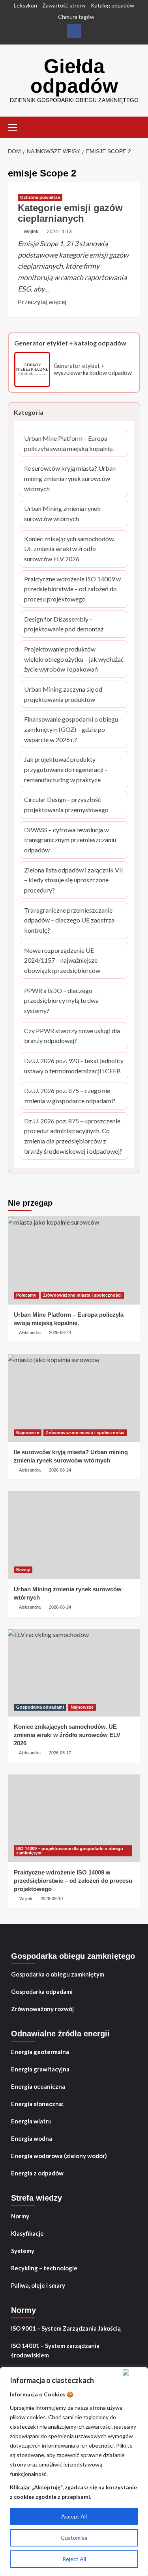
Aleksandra (30, 1333)
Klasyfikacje (27, 2233)
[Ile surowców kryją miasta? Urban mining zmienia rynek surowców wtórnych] (74, 1398)
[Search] (135, 127)
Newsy (23, 1570)
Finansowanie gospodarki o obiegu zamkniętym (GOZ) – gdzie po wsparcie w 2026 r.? (73, 730)
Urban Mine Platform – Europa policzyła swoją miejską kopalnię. (69, 444)
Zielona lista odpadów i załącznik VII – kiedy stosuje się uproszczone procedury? (74, 881)
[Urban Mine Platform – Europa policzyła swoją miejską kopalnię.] (74, 1260)
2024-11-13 (59, 232)
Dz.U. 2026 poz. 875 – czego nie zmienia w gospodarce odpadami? (71, 1096)
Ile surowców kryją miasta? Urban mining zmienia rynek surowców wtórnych (70, 479)
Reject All (74, 2559)
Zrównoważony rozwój (42, 2009)
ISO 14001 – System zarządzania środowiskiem (55, 2350)
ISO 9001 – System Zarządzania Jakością (66, 2328)
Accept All (74, 2516)
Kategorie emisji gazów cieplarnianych (70, 213)
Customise (74, 2538)
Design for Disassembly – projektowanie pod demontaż (70, 625)
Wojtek (31, 232)
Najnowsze (28, 1433)
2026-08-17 (60, 1753)
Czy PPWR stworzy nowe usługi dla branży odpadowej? (73, 1036)
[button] (16, 126)
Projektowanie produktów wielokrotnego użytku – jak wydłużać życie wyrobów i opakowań (74, 660)
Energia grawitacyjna (40, 2069)
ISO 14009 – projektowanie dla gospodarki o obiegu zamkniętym (70, 1851)
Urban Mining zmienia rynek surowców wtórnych (70, 514)
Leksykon (25, 5)
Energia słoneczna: (37, 2104)
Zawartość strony (64, 5)
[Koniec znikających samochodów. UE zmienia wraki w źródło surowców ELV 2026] (74, 1673)
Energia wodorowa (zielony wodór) (59, 2156)
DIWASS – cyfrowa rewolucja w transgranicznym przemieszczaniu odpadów (70, 841)
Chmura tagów (76, 17)
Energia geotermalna (40, 2052)
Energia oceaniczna (38, 2086)
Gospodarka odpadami (40, 1707)
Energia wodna (32, 2138)
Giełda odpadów (74, 76)
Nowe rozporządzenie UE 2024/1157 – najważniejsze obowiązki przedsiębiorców (72, 961)
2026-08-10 (52, 1899)
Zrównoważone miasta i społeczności (82, 1295)
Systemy (23, 2251)
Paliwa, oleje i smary (38, 2285)
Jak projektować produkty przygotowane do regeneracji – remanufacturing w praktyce (72, 770)
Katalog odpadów (112, 5)
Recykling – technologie (44, 2268)
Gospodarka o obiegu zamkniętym (58, 1974)
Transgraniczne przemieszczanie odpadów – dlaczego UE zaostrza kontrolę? (72, 921)
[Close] (134, 2372)
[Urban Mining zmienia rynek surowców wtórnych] (74, 1535)
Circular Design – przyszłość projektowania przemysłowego (73, 805)
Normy (20, 2216)
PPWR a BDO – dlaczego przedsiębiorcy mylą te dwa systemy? (72, 1001)
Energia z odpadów (37, 2173)
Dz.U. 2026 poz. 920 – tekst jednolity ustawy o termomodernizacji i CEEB (74, 1066)
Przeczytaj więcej (42, 302)
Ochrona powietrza (40, 197)
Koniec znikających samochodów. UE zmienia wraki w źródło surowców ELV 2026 (71, 549)
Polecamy (26, 1295)
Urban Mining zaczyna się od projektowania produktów (72, 695)
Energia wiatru (31, 2121)
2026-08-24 (60, 1333)
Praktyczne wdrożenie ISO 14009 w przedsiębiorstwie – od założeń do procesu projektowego (72, 590)
